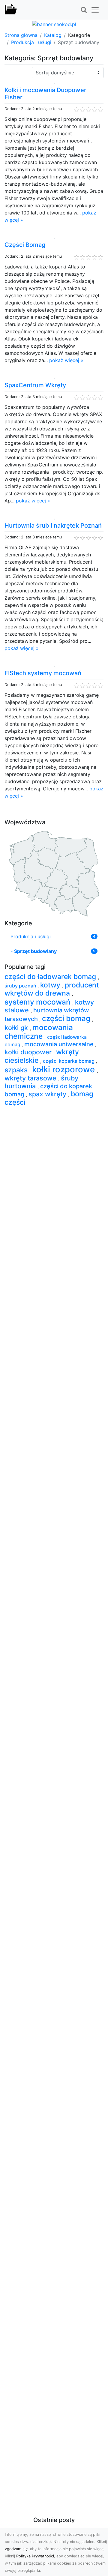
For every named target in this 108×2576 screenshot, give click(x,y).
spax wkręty (48, 1094)
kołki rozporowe (64, 1069)
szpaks (17, 1070)
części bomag (67, 1018)
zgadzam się (16, 2549)
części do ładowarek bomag (51, 977)
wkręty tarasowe (31, 1078)
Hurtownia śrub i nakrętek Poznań (53, 526)
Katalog (53, 35)
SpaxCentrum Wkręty (35, 385)
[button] (84, 10)
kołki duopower (29, 1052)
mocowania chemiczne (39, 1032)
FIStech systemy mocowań (43, 673)
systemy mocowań (38, 1002)
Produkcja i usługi (31, 42)
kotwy (51, 985)
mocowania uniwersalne (60, 1044)
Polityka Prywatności (35, 2556)
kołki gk (17, 1028)
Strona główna (21, 35)
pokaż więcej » (66, 360)
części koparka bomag (69, 1061)
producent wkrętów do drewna (52, 989)
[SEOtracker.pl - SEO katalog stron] (11, 10)
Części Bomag (25, 245)
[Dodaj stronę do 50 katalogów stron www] (54, 24)
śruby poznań (21, 986)
